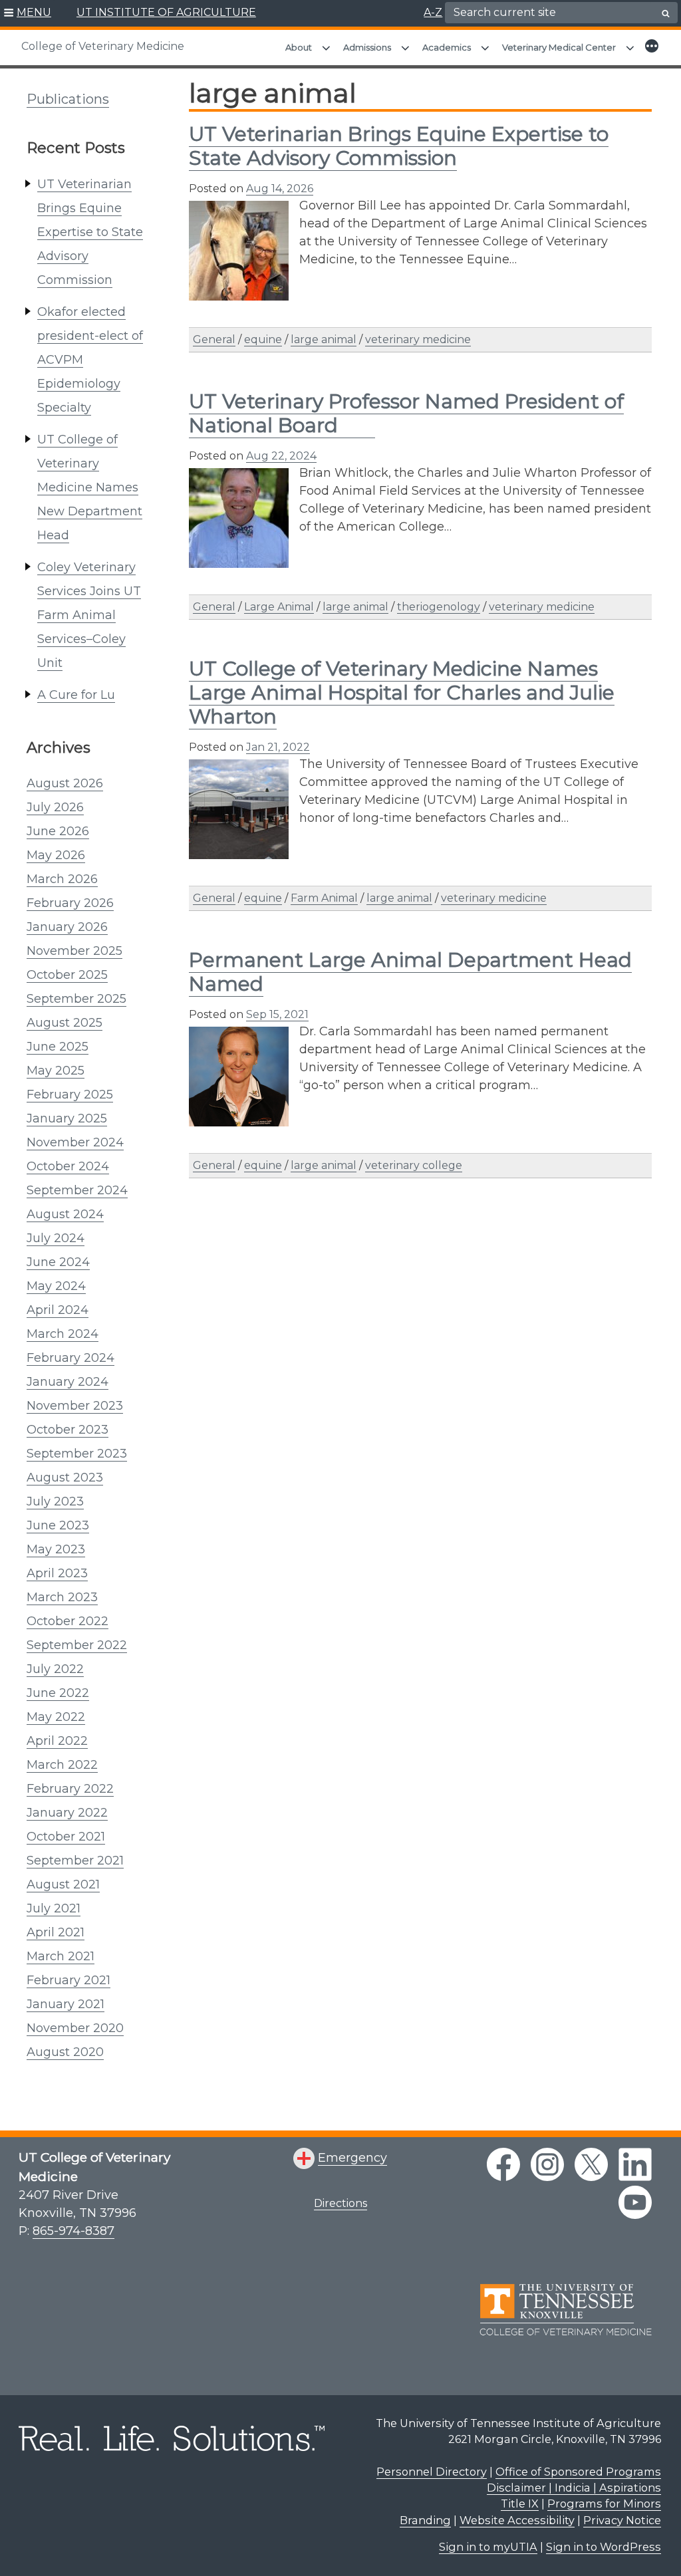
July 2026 (55, 807)
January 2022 (67, 1813)
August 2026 (65, 783)
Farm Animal (324, 898)
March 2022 (62, 1765)
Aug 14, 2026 (280, 189)
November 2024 (75, 1142)
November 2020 (75, 2028)
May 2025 (56, 1071)
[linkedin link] (635, 2164)
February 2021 (68, 1980)
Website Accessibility (517, 2520)
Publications (68, 99)
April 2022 (57, 1741)
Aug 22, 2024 (281, 456)
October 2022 (68, 1621)
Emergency (352, 2158)
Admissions (367, 47)
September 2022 (77, 1645)
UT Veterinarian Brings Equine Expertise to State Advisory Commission (90, 232)
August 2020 (65, 2052)
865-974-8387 (73, 2231)
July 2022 (55, 1669)
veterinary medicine (418, 339)
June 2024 (58, 1262)
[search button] (666, 13)
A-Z (433, 12)
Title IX (520, 2504)
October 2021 (66, 1837)
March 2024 (63, 1334)
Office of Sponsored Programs (578, 2472)
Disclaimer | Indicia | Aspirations (574, 2488)
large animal (324, 339)
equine (263, 339)
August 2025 (65, 1023)
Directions (340, 2203)
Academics (447, 47)
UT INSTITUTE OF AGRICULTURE (166, 12)
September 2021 (75, 1861)
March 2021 (61, 1956)
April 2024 (58, 1310)
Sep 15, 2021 (277, 1014)
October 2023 (68, 1430)
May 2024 (56, 1286)
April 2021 (56, 1932)
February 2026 (70, 903)
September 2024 (77, 1190)
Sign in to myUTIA (488, 2547)
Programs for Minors (604, 2504)
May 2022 (56, 1717)
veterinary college (414, 1165)
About (299, 47)
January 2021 (66, 2004)
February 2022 (70, 1789)
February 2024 (70, 1358)
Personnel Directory (432, 2472)
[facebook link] (503, 2164)
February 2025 (70, 1095)
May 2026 (56, 855)
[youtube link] (635, 2202)
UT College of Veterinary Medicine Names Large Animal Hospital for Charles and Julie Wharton (402, 693)
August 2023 (65, 1478)
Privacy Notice (622, 2520)
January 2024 (68, 1382)
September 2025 (76, 999)
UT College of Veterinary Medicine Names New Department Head (90, 487)
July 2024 (56, 1238)
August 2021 (63, 1884)
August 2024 (65, 1214)
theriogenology (439, 607)
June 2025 (58, 1047)
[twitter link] (591, 2164)
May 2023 (56, 1549)
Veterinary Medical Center (559, 47)
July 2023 (55, 1501)
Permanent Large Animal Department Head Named (410, 972)
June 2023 (58, 1525)
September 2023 (77, 1454)
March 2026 (62, 879)
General (214, 339)
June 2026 (58, 831)
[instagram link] (547, 2164)
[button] (28, 13)
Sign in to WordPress (604, 2547)
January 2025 (67, 1118)
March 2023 (62, 1597)
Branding (425, 2520)
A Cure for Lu (76, 695)
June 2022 (58, 1693)
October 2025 (67, 975)
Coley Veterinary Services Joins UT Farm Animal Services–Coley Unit (89, 615)
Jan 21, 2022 (278, 747)
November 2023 (75, 1406)
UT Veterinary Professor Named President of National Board (406, 413)
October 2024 (68, 1166)
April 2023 (57, 1573)
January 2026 (67, 927)
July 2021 (54, 1908)
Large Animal (279, 607)
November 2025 (74, 951)
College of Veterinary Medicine (103, 46)
